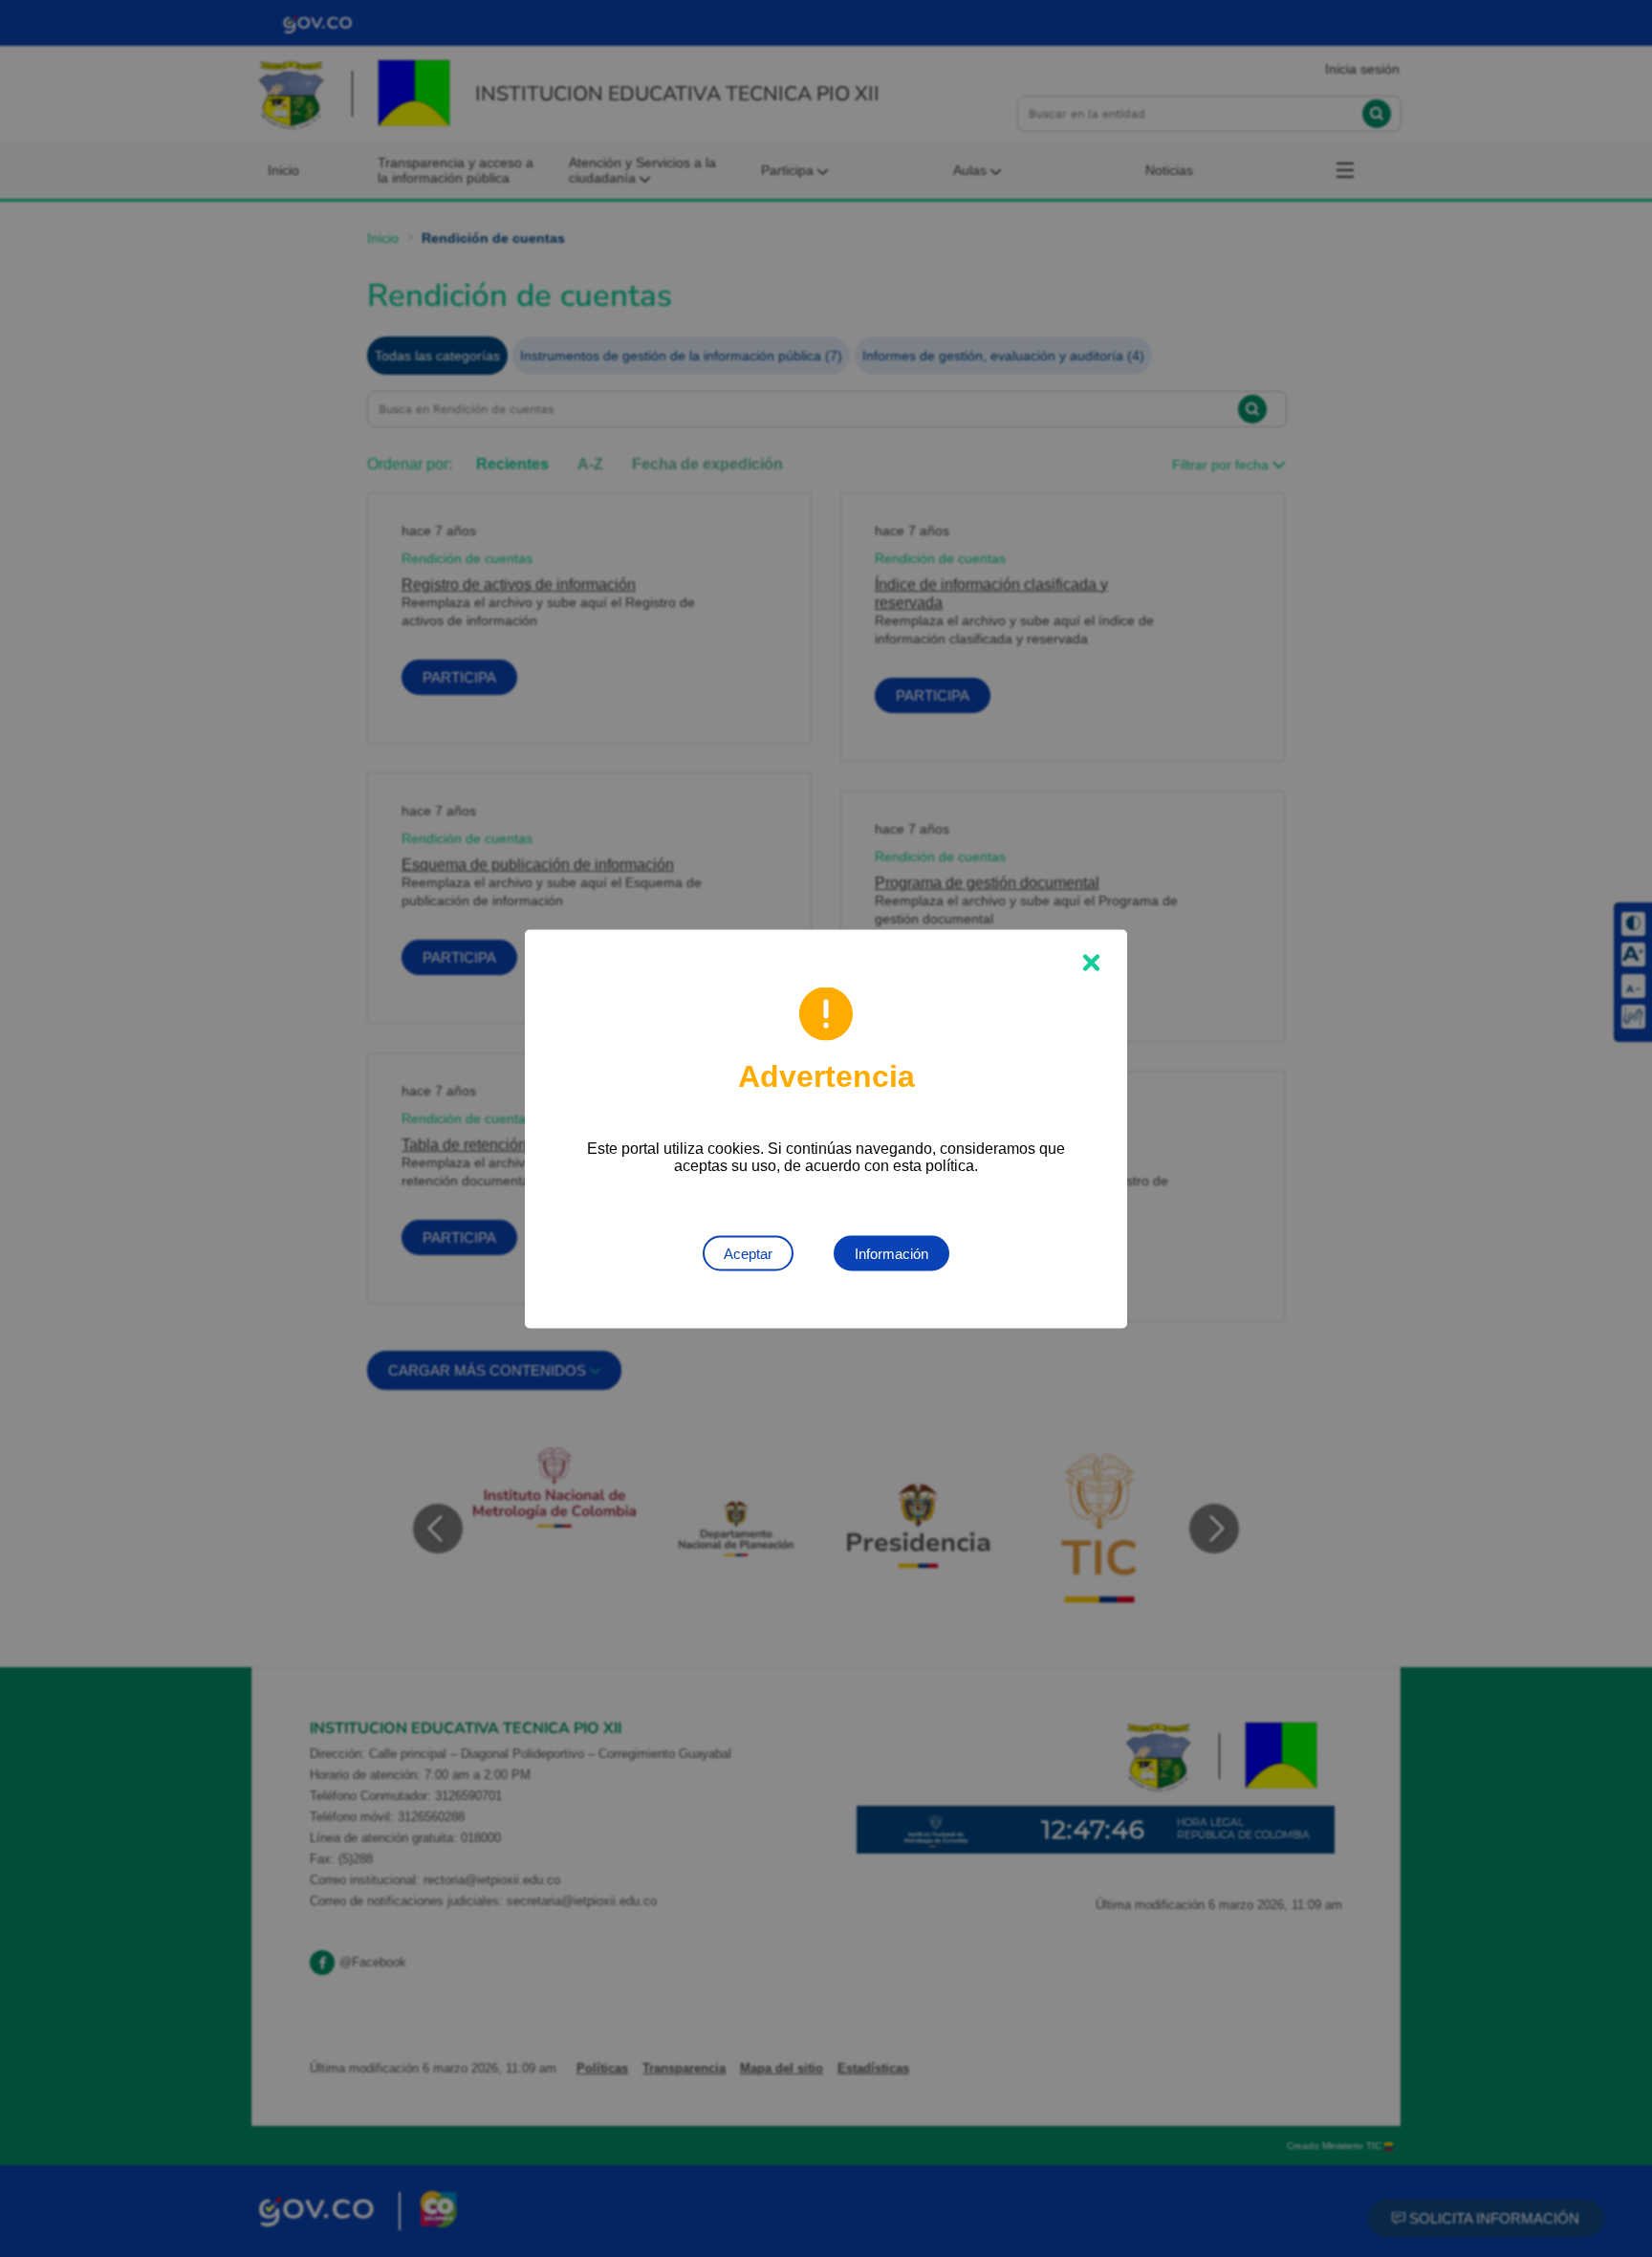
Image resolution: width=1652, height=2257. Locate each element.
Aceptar (748, 1253)
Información (891, 1253)
